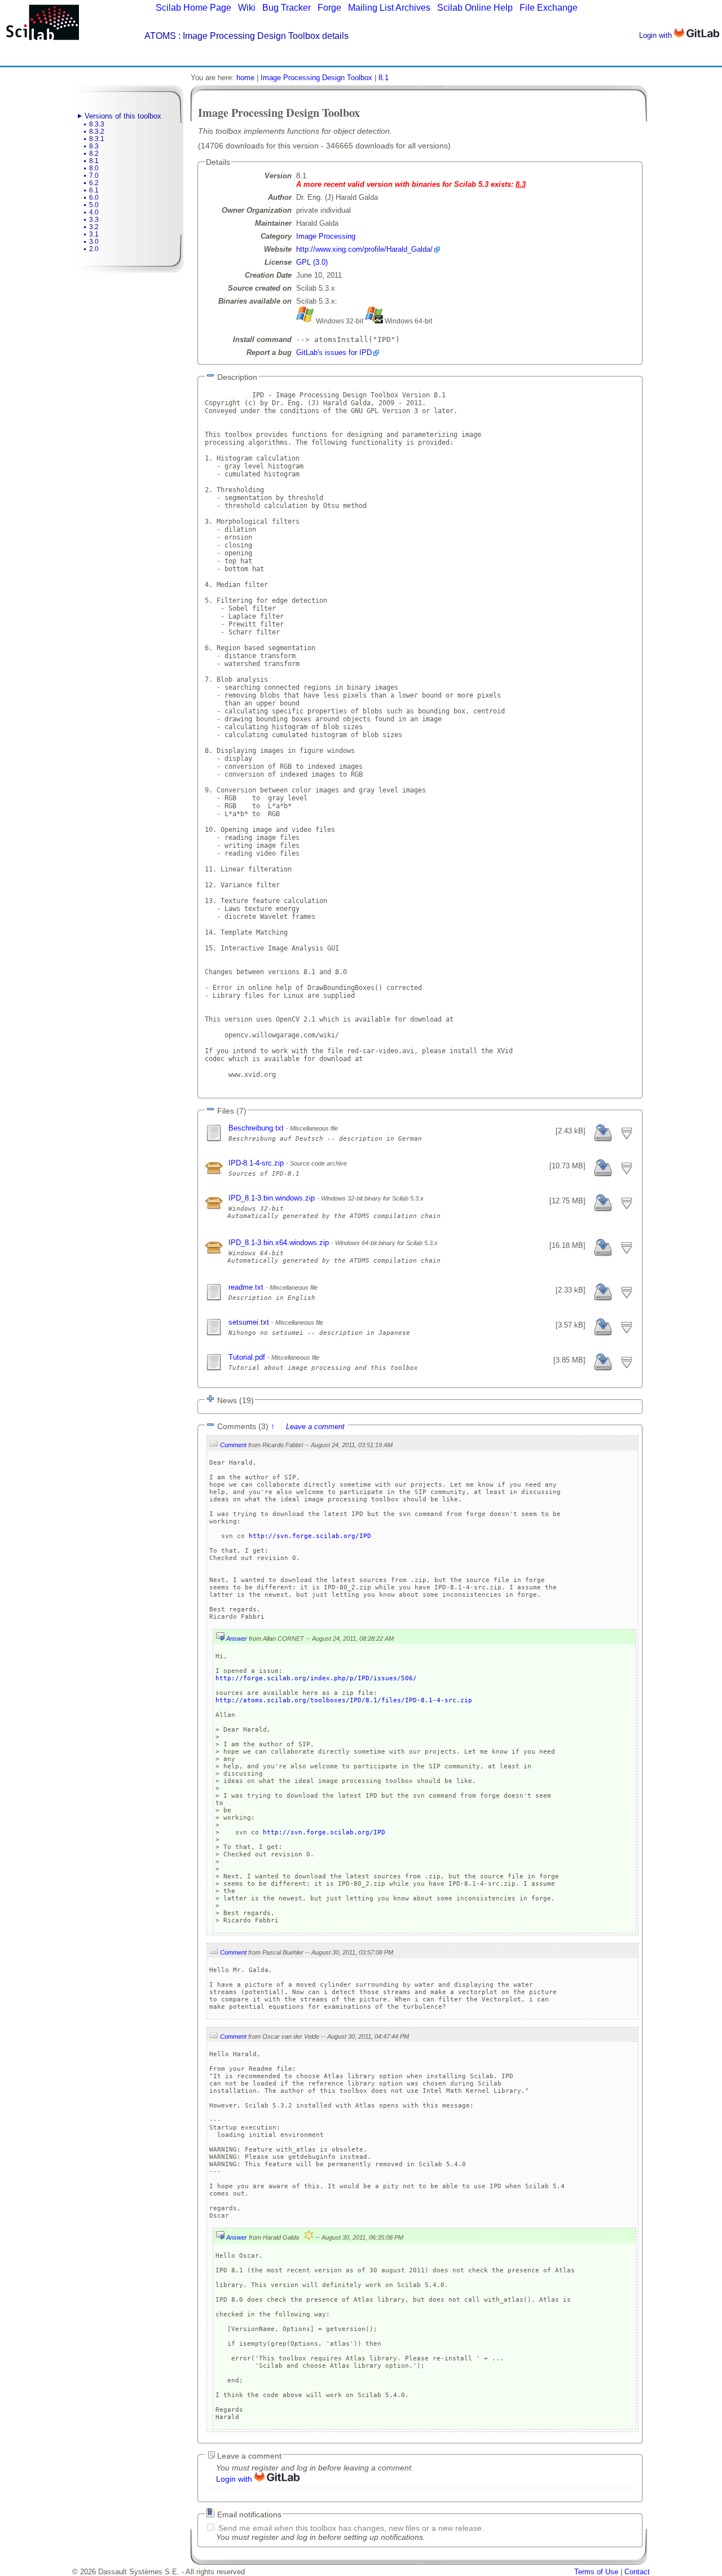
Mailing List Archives (389, 8)
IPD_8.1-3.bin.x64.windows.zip (280, 1243)
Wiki (247, 8)
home (245, 78)
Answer (237, 1639)
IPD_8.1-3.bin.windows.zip (273, 1198)
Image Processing (326, 236)
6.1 (94, 190)
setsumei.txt (250, 1322)
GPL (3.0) (312, 262)
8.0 (94, 168)
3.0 (94, 242)
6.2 (94, 183)
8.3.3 (97, 124)
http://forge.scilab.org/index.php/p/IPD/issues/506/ (316, 1678)
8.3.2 (97, 132)
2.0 (94, 249)
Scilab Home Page (193, 8)
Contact (637, 2572)
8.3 (94, 146)
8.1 (94, 161)
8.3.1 (97, 139)
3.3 (94, 220)
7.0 (94, 176)
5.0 (94, 205)
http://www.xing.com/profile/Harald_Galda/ (364, 249)
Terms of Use (596, 2572)
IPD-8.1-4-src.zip (257, 1163)
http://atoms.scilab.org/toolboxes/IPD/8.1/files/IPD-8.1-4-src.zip (344, 1700)
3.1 (94, 234)
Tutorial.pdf (248, 1357)
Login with (657, 35)
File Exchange (549, 8)
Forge (329, 8)
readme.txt (247, 1287)
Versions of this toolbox (123, 116)
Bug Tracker (287, 8)
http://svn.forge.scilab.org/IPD (310, 1536)
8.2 (94, 154)
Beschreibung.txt (257, 1128)
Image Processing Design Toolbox (316, 78)
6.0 (94, 198)
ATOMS (160, 36)
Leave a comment (315, 1427)
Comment (233, 1445)
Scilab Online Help (475, 8)
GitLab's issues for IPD (334, 352)
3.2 (94, 227)
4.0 (94, 212)
